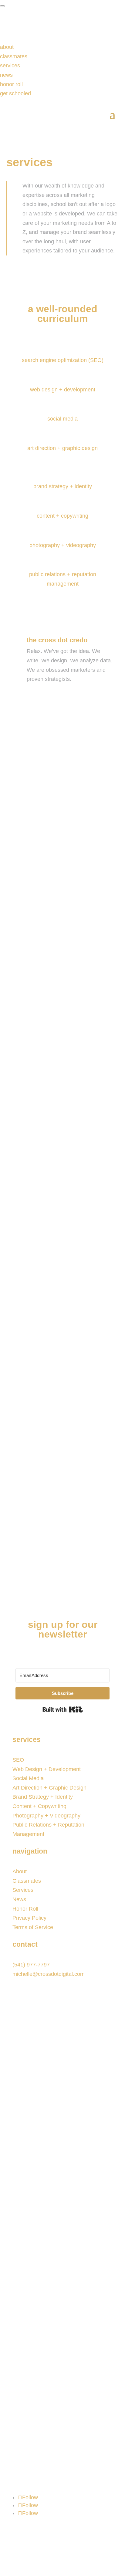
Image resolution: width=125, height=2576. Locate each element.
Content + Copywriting (39, 1806)
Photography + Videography (46, 1816)
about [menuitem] (7, 47)
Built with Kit (63, 1709)
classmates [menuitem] (14, 56)
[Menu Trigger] (2, 6)
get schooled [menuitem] (15, 93)
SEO (18, 1760)
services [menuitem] (10, 66)
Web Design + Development (47, 1769)
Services (23, 1890)
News (19, 1899)
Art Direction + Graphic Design (49, 1788)
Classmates (27, 1881)
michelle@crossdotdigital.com (49, 1974)
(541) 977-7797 (31, 1965)
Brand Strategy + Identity (43, 1797)
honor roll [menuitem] (11, 84)
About (20, 1871)
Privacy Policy (29, 1918)
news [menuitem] (6, 75)
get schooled (43, 821)
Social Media (28, 1778)
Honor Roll (25, 1909)
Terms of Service (33, 1927)
